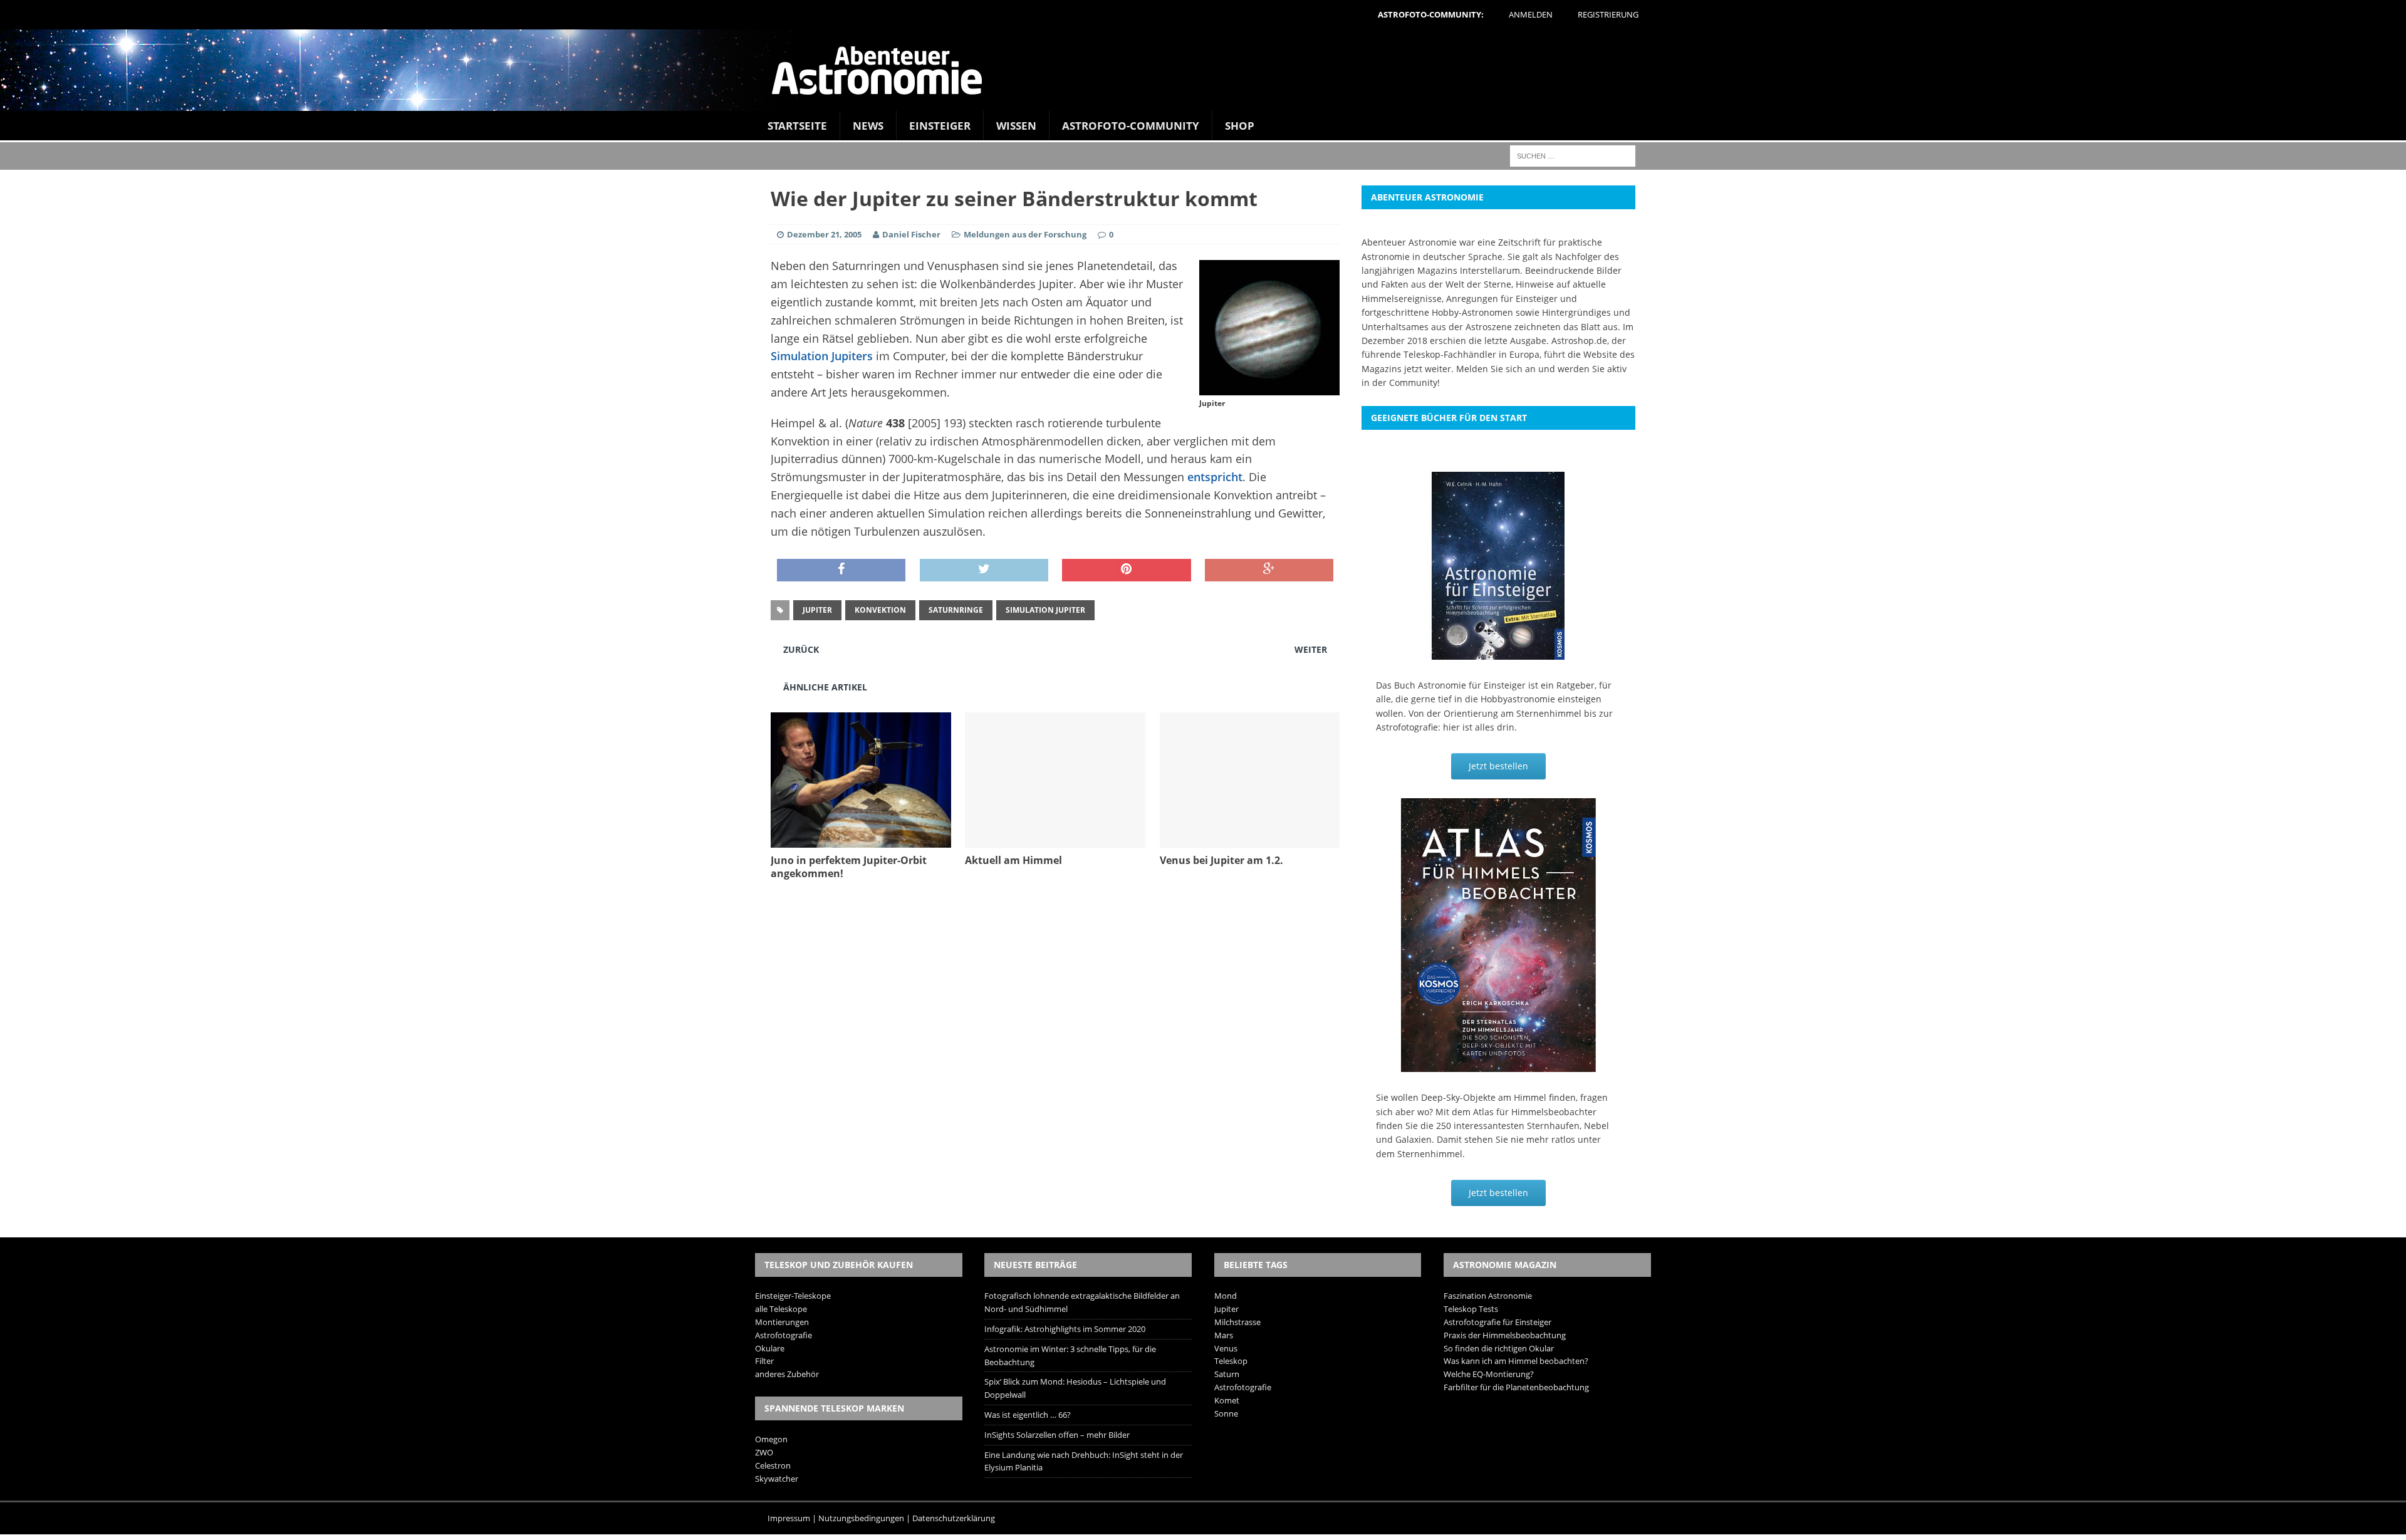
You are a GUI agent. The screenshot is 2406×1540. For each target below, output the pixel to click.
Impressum (789, 1518)
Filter (764, 1361)
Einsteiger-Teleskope (793, 1296)
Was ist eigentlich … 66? (1028, 1415)
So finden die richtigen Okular (1499, 1348)
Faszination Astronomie (1488, 1296)
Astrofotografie (784, 1335)
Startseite (797, 126)
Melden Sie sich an (1496, 369)
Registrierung (1608, 14)
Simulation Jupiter (1045, 610)
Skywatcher (777, 1479)
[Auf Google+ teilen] (1269, 570)
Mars (1224, 1335)
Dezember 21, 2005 (824, 234)
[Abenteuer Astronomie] (1203, 70)
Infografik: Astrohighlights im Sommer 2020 (1065, 1329)
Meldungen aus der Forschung (1025, 234)
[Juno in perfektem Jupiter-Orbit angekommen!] (861, 840)
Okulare (770, 1348)
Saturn (1227, 1374)
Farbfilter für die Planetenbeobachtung (1516, 1387)
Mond (1226, 1296)
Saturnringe (956, 610)
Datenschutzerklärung (954, 1518)
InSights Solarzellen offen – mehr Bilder (1057, 1435)
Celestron (773, 1465)
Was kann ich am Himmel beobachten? (1516, 1361)
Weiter (1311, 649)
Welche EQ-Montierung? (1489, 1374)
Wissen (1016, 126)
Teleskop (1231, 1361)
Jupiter (817, 610)
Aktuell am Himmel (1013, 860)
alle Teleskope (781, 1309)
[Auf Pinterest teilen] (1126, 570)
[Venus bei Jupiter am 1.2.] (1250, 840)
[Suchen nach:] (1573, 155)
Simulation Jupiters (822, 356)
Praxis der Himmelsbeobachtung (1505, 1335)
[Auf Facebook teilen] (841, 570)
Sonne (1226, 1413)
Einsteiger (940, 126)
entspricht (1215, 477)
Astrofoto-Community (1131, 126)
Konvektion (880, 610)
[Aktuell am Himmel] (1055, 840)
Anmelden (1531, 14)
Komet (1227, 1400)
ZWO (764, 1452)
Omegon (771, 1439)
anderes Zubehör (787, 1374)
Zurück (801, 649)
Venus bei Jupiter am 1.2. (1221, 860)
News (868, 126)
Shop (1240, 126)
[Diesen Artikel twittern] (984, 570)
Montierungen (782, 1322)
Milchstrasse (1237, 1322)
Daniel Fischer (911, 234)
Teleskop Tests (1471, 1309)
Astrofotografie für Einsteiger (1497, 1322)
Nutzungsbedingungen (861, 1518)
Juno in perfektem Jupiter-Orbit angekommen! (849, 867)
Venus (1226, 1348)
